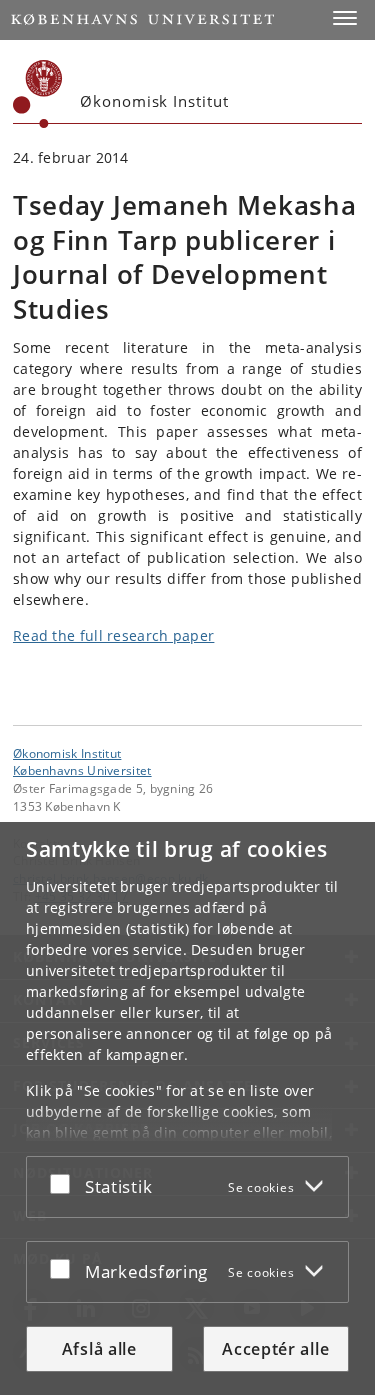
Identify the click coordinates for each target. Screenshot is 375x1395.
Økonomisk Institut (67, 753)
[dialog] (187, 1108)
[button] (345, 18)
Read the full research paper (113, 635)
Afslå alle (99, 1349)
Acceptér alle (275, 1349)
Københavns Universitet (82, 770)
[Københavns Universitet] (38, 94)
